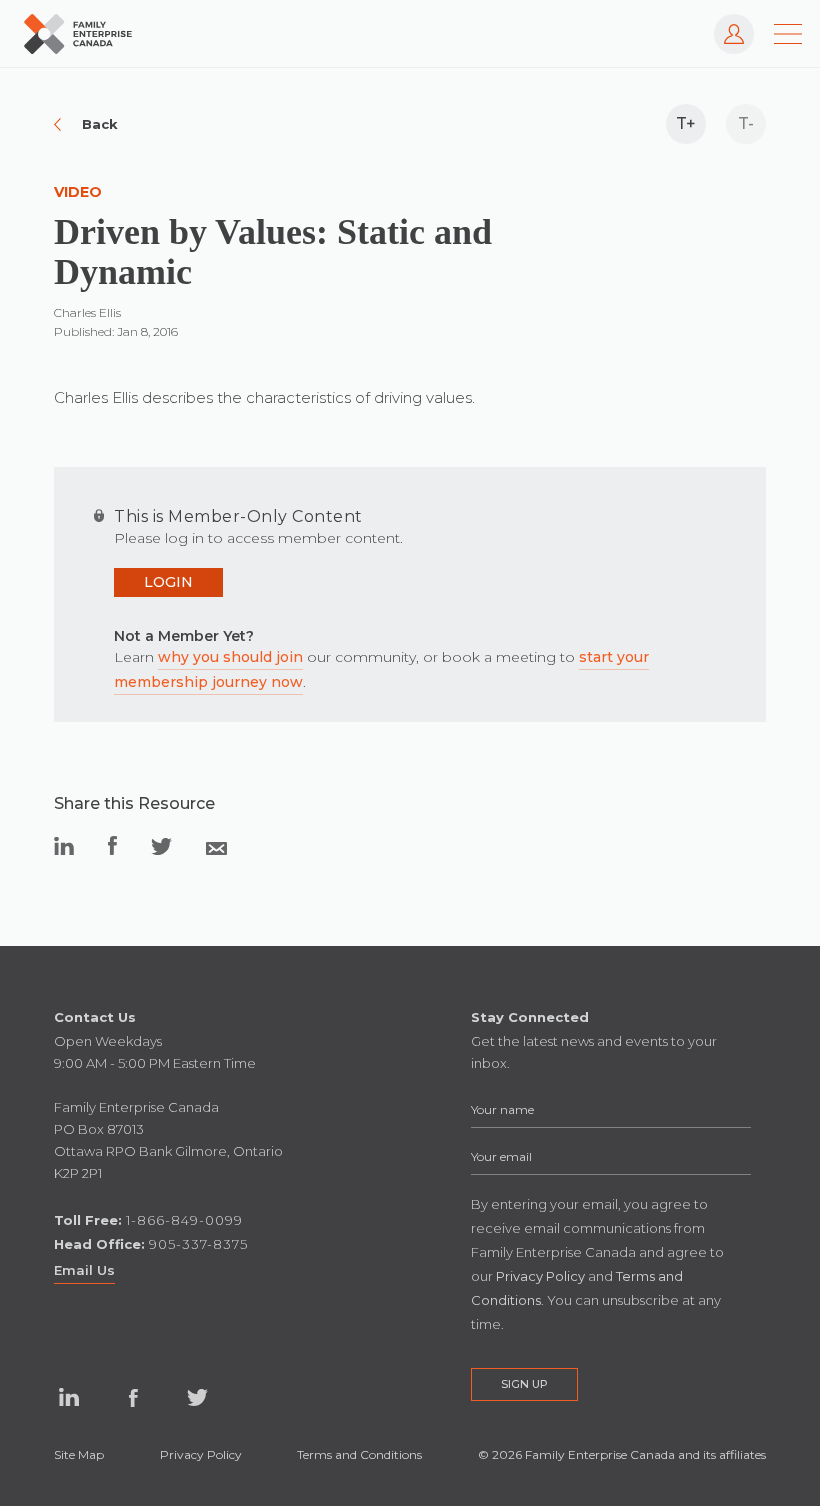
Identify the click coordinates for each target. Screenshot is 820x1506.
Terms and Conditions (359, 1454)
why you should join (230, 657)
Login (168, 582)
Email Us (84, 1270)
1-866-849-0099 (184, 1220)
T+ (686, 123)
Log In (724, 23)
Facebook (133, 1398)
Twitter (197, 1398)
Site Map (79, 1454)
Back (100, 124)
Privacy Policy (201, 1454)
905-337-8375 (198, 1244)
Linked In (69, 1398)
